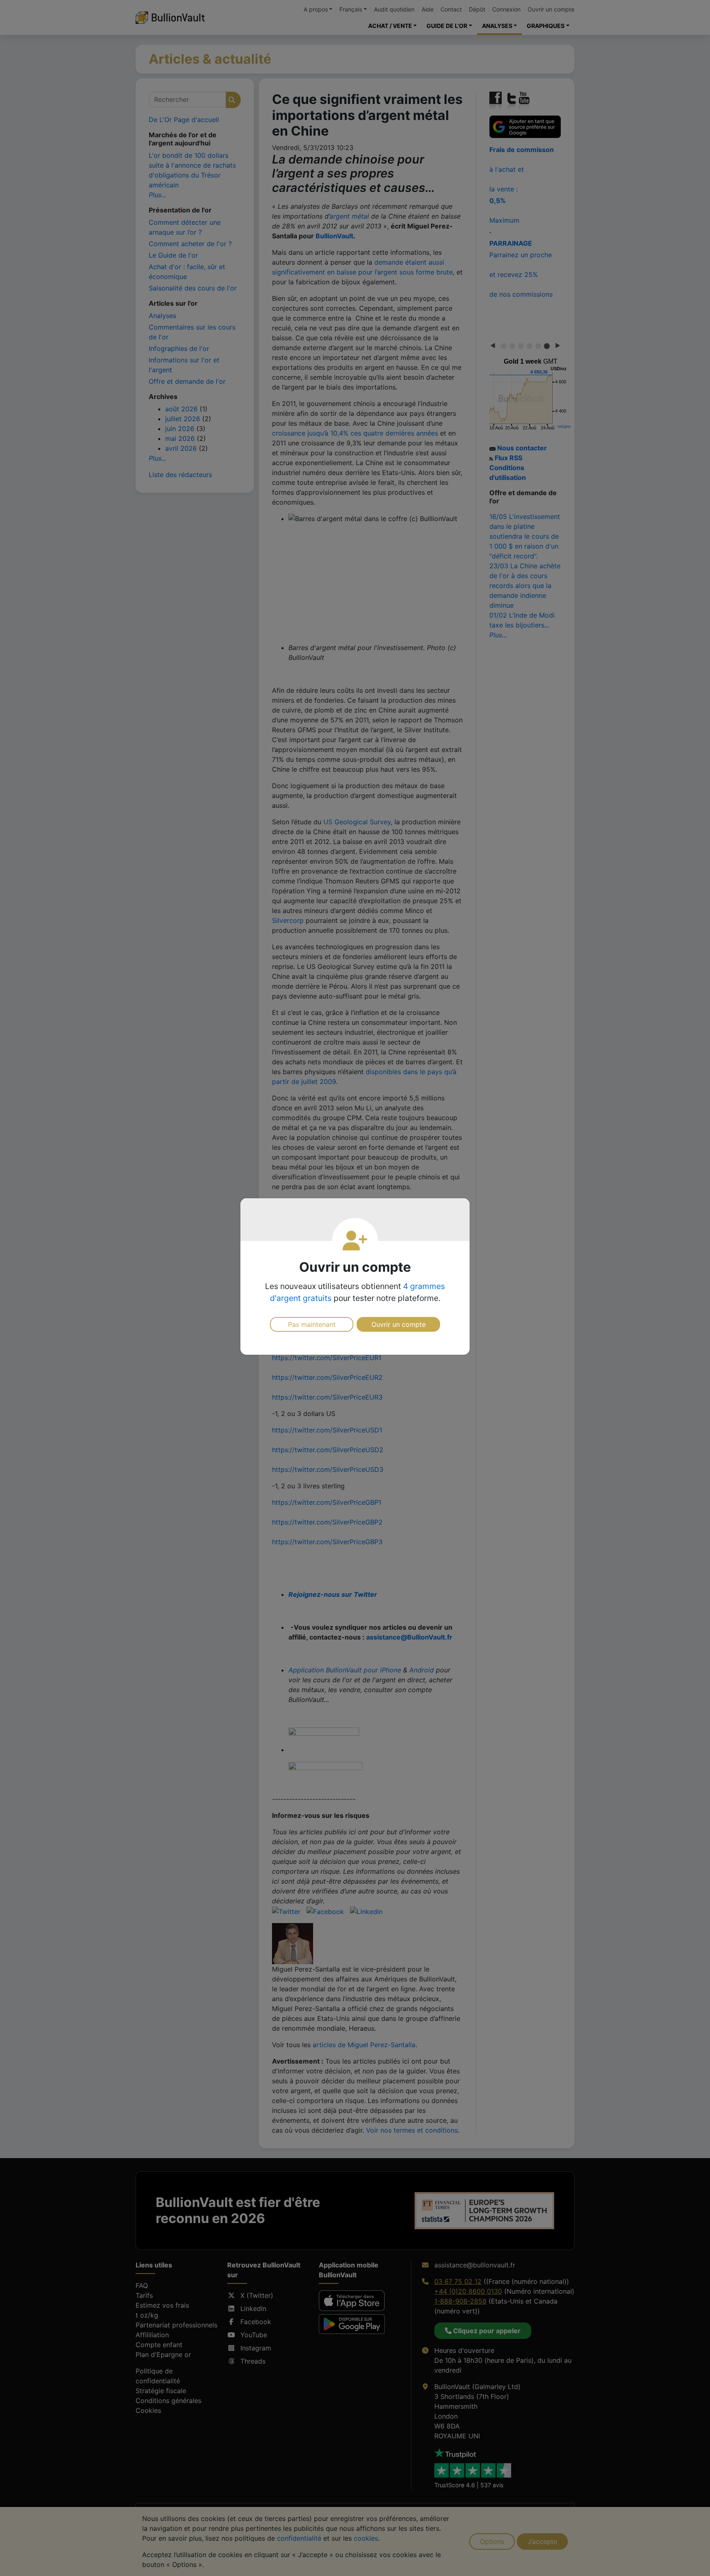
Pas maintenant (312, 1324)
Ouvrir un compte (399, 1324)
